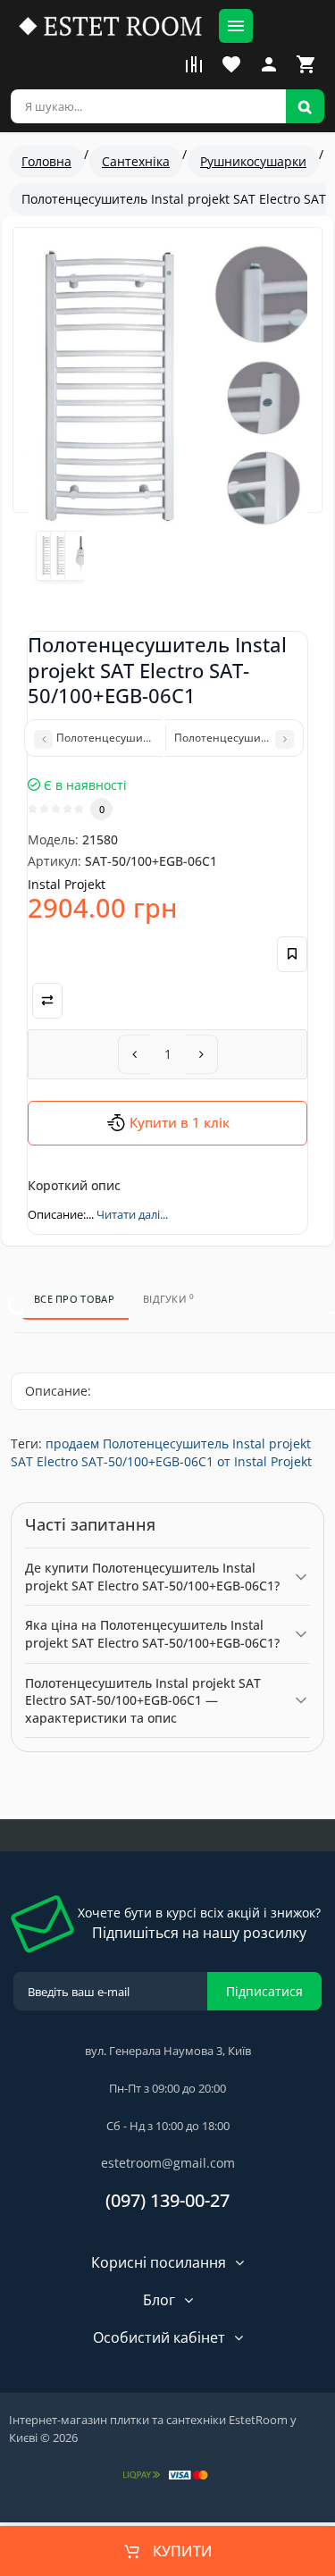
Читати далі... (132, 1214)
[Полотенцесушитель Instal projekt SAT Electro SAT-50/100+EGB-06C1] (167, 385)
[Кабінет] (269, 64)
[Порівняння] (194, 64)
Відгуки (169, 1298)
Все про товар (74, 1299)
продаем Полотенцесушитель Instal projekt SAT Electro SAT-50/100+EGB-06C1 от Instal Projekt (161, 1452)
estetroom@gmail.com (168, 2163)
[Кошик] (306, 64)
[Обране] (231, 64)
